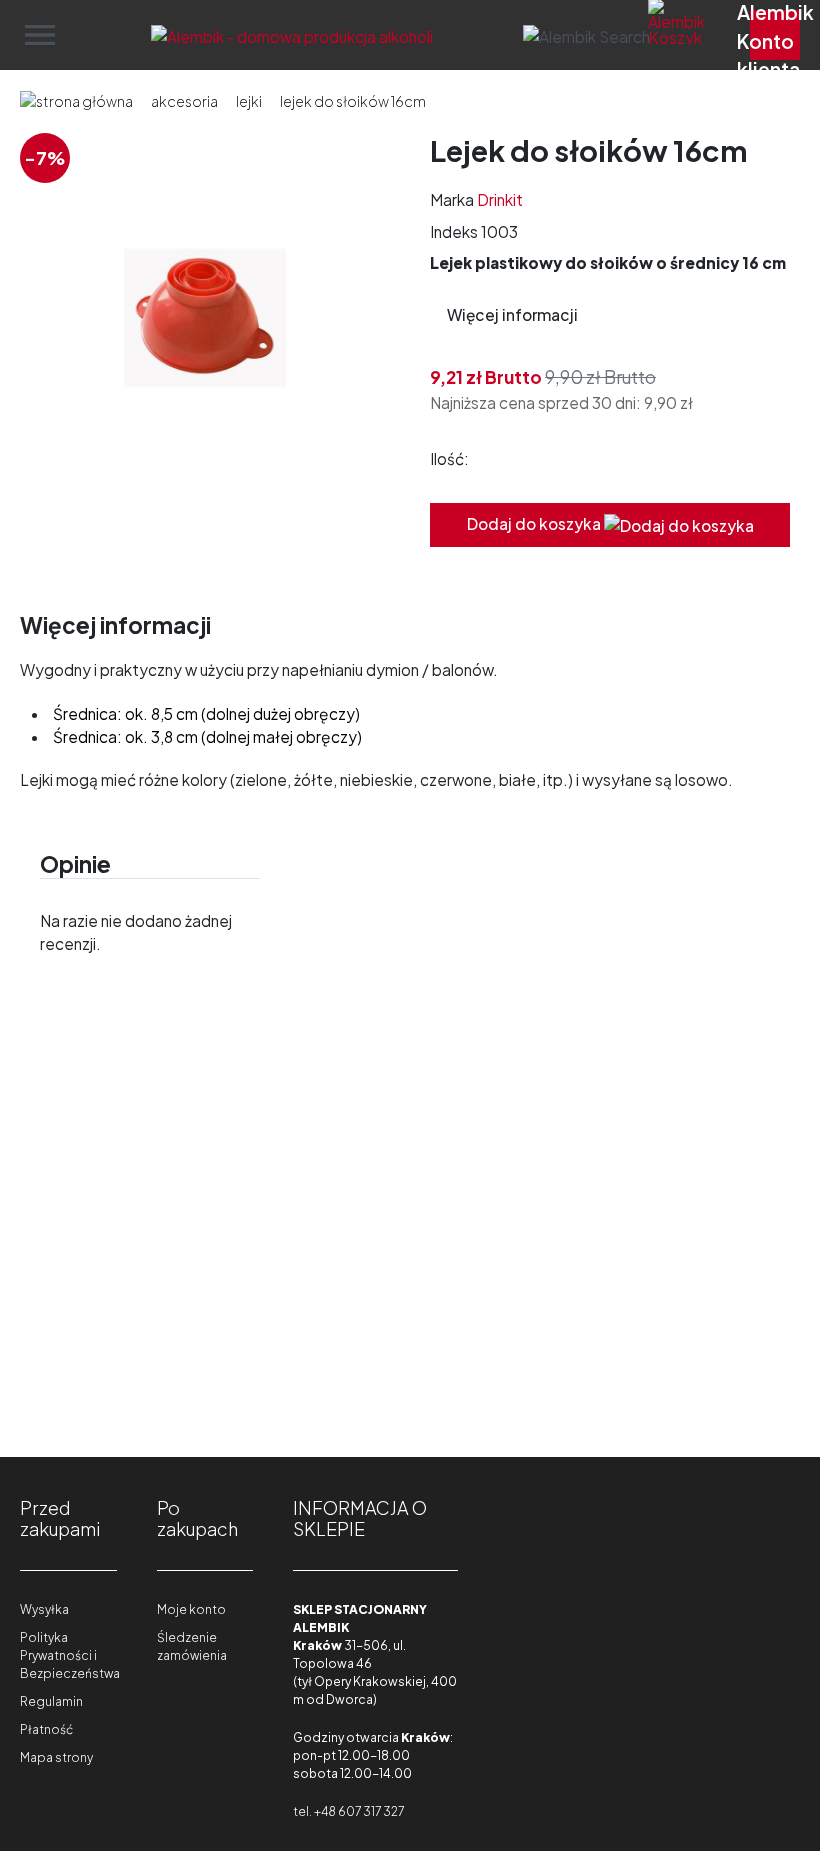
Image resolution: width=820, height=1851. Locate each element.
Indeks (454, 231)
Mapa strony (56, 1757)
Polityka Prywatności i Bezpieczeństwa (70, 1655)
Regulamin (51, 1701)
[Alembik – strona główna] (292, 34)
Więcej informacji (512, 314)
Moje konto (191, 1609)
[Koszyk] (700, 35)
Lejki (249, 101)
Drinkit (500, 199)
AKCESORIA (184, 101)
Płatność (46, 1729)
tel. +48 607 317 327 (348, 1811)
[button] (586, 34)
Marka (452, 199)
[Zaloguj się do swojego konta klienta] (775, 35)
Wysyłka (44, 1609)
